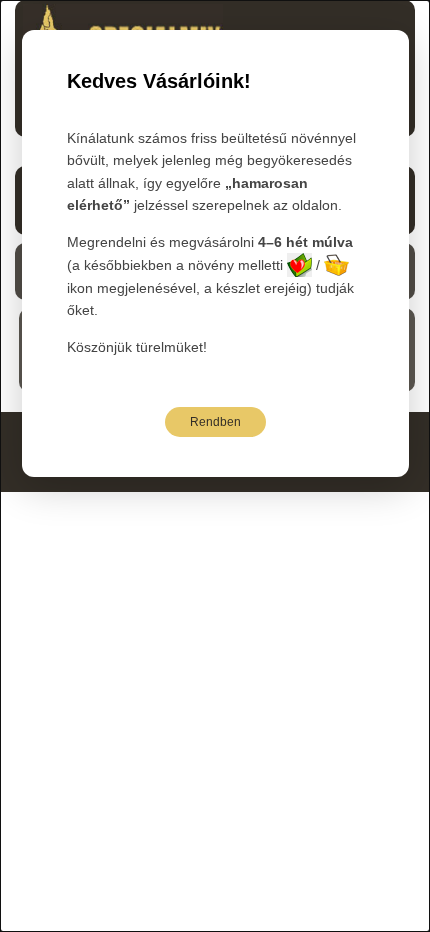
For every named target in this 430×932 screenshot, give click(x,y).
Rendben (215, 422)
